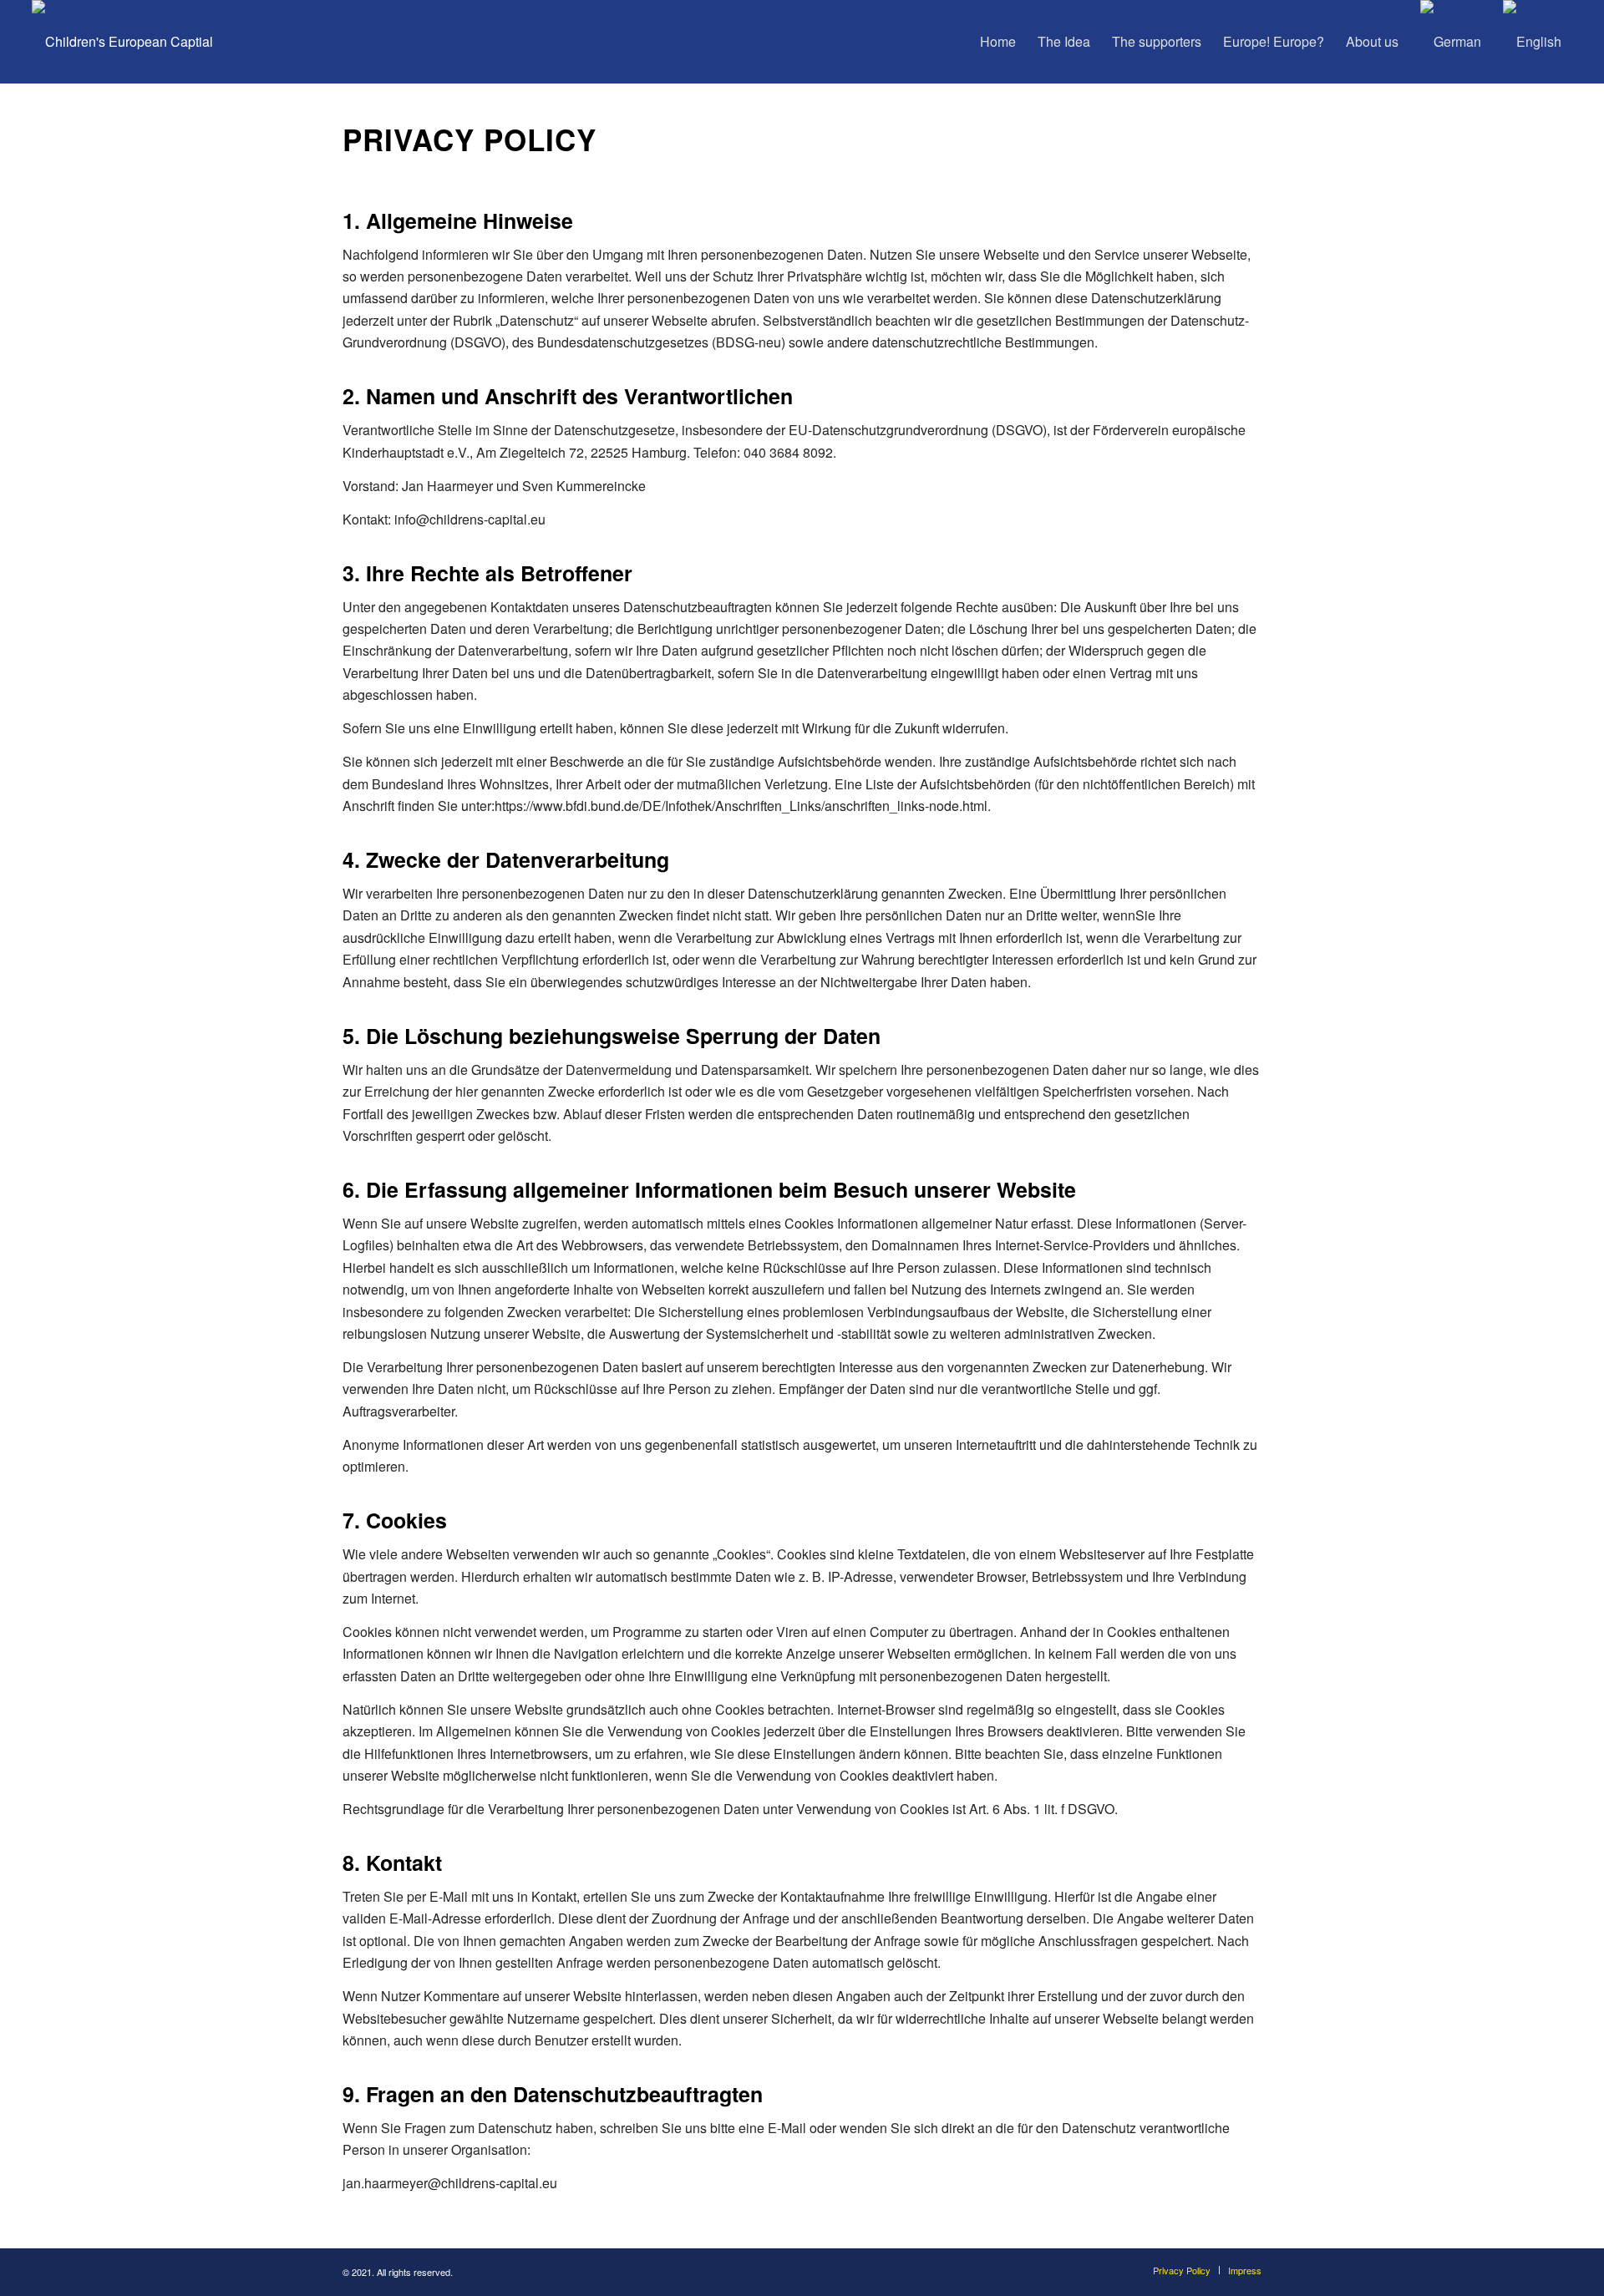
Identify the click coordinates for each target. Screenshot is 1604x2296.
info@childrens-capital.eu (470, 519)
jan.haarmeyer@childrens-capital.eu (450, 2183)
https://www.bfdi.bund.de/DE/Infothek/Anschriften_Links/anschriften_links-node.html (741, 806)
